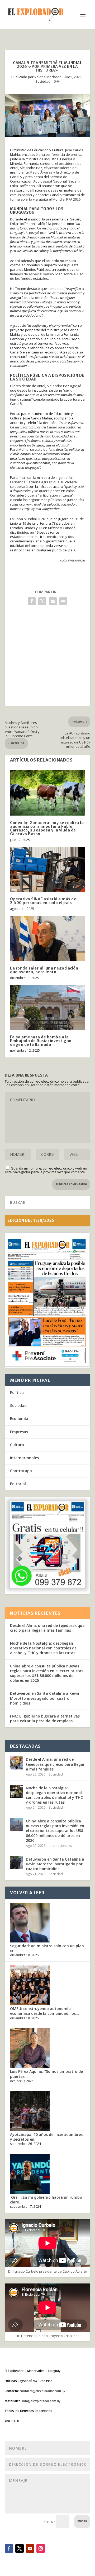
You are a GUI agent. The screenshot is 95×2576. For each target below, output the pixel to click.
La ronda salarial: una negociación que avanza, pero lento (44, 970)
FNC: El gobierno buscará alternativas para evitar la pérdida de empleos (45, 1718)
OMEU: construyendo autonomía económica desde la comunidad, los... (44, 2011)
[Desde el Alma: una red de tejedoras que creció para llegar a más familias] (17, 1763)
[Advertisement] (47, 658)
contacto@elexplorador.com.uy (42, 2391)
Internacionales (24, 1458)
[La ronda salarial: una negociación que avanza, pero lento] (47, 938)
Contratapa (21, 1471)
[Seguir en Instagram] (41, 2548)
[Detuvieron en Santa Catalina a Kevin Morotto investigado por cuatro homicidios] (17, 1863)
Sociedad (43, 81)
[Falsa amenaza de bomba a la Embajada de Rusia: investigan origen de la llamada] (47, 1007)
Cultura (17, 1445)
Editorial (18, 1484)
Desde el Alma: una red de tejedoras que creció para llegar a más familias (47, 1628)
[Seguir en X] (20, 2548)
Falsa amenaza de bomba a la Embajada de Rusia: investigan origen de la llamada (41, 1041)
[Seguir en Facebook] (9, 2548)
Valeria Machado (48, 77)
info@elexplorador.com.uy (41, 2401)
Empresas (19, 1432)
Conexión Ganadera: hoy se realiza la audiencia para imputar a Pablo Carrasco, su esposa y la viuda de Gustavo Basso (47, 828)
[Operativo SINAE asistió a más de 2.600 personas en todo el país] (47, 869)
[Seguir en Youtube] (30, 2548)
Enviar (82, 2521)
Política (17, 1393)
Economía (19, 1418)
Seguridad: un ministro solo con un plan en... (47, 1948)
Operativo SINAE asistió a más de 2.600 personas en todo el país (43, 901)
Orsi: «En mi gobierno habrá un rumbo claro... (46, 2200)
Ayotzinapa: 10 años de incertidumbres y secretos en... (46, 2137)
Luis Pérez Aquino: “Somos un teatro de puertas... (46, 2074)
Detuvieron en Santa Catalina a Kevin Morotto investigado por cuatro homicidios (45, 1698)
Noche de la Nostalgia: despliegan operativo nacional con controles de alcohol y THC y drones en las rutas (43, 1648)
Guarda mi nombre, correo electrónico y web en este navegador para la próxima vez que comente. (46, 1170)
